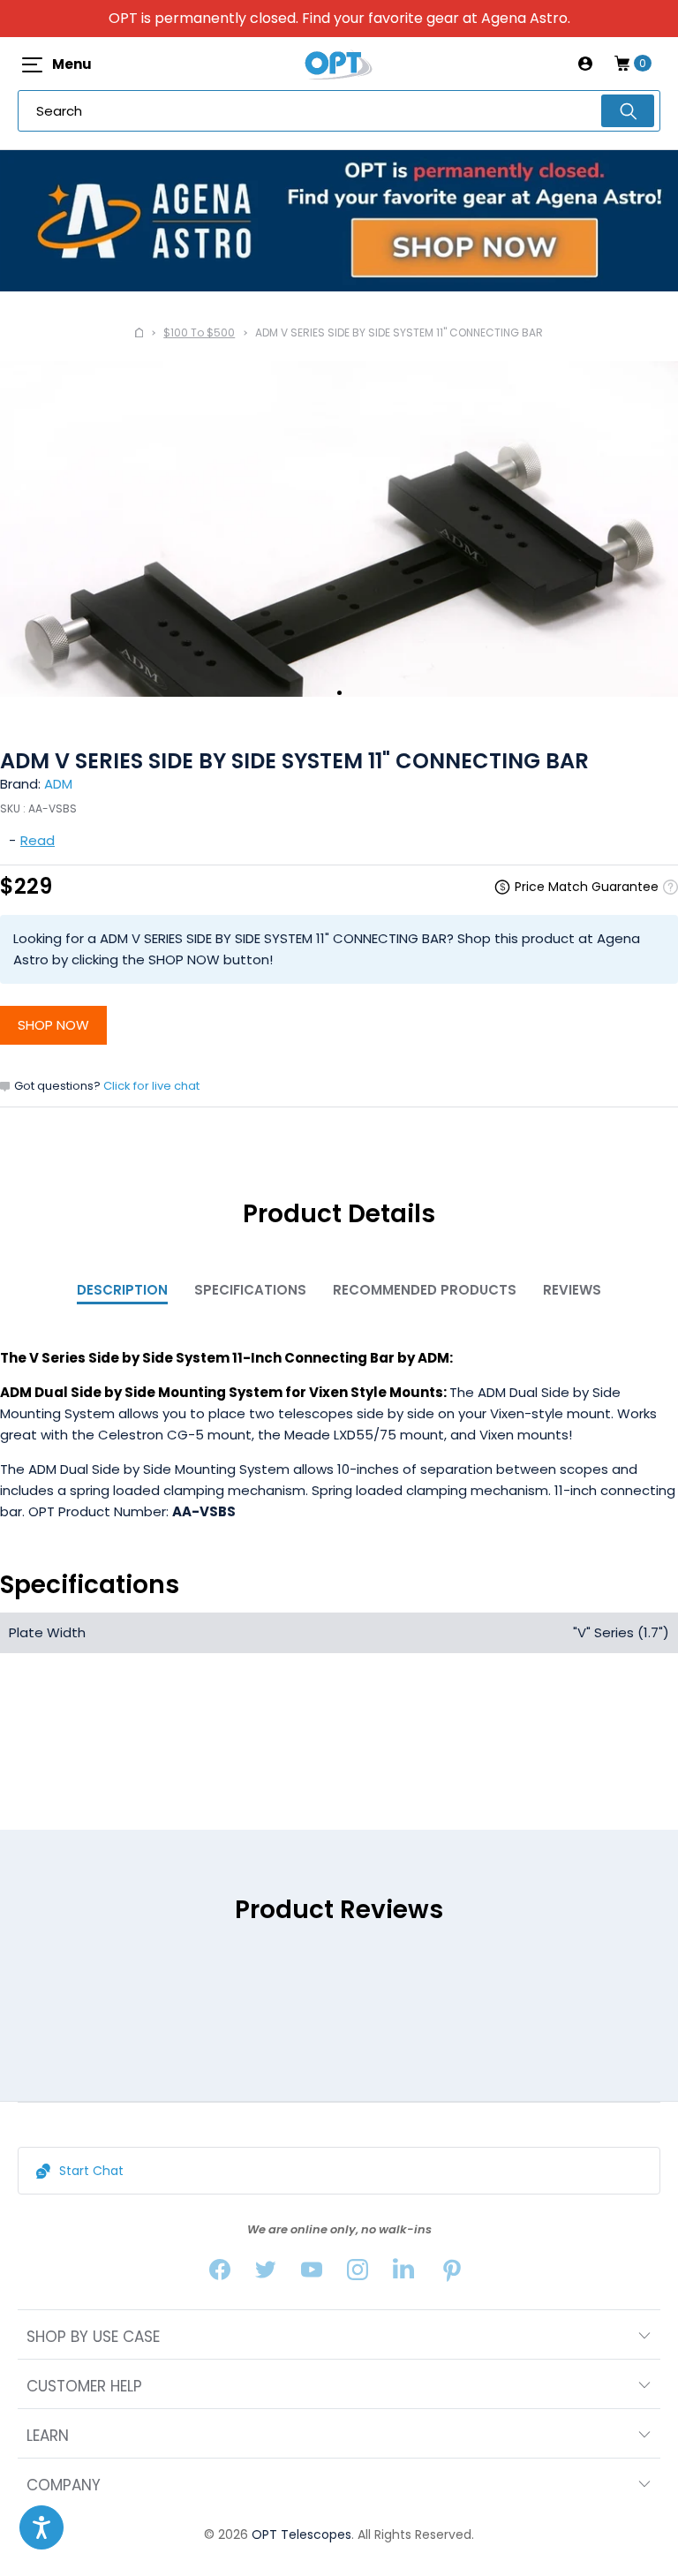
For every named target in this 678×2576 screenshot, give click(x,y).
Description (122, 1290)
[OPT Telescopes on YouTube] (312, 2274)
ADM (58, 784)
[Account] (585, 64)
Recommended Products (425, 1290)
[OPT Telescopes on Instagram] (358, 2274)
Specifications (250, 1290)
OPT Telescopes (301, 2534)
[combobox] (339, 111)
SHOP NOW (53, 1025)
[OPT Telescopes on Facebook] (220, 2274)
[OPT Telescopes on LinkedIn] (403, 2274)
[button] (41, 2527)
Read (38, 840)
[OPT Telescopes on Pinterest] (453, 2274)
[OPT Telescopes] (339, 64)
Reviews (572, 1290)
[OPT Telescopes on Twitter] (266, 2274)
